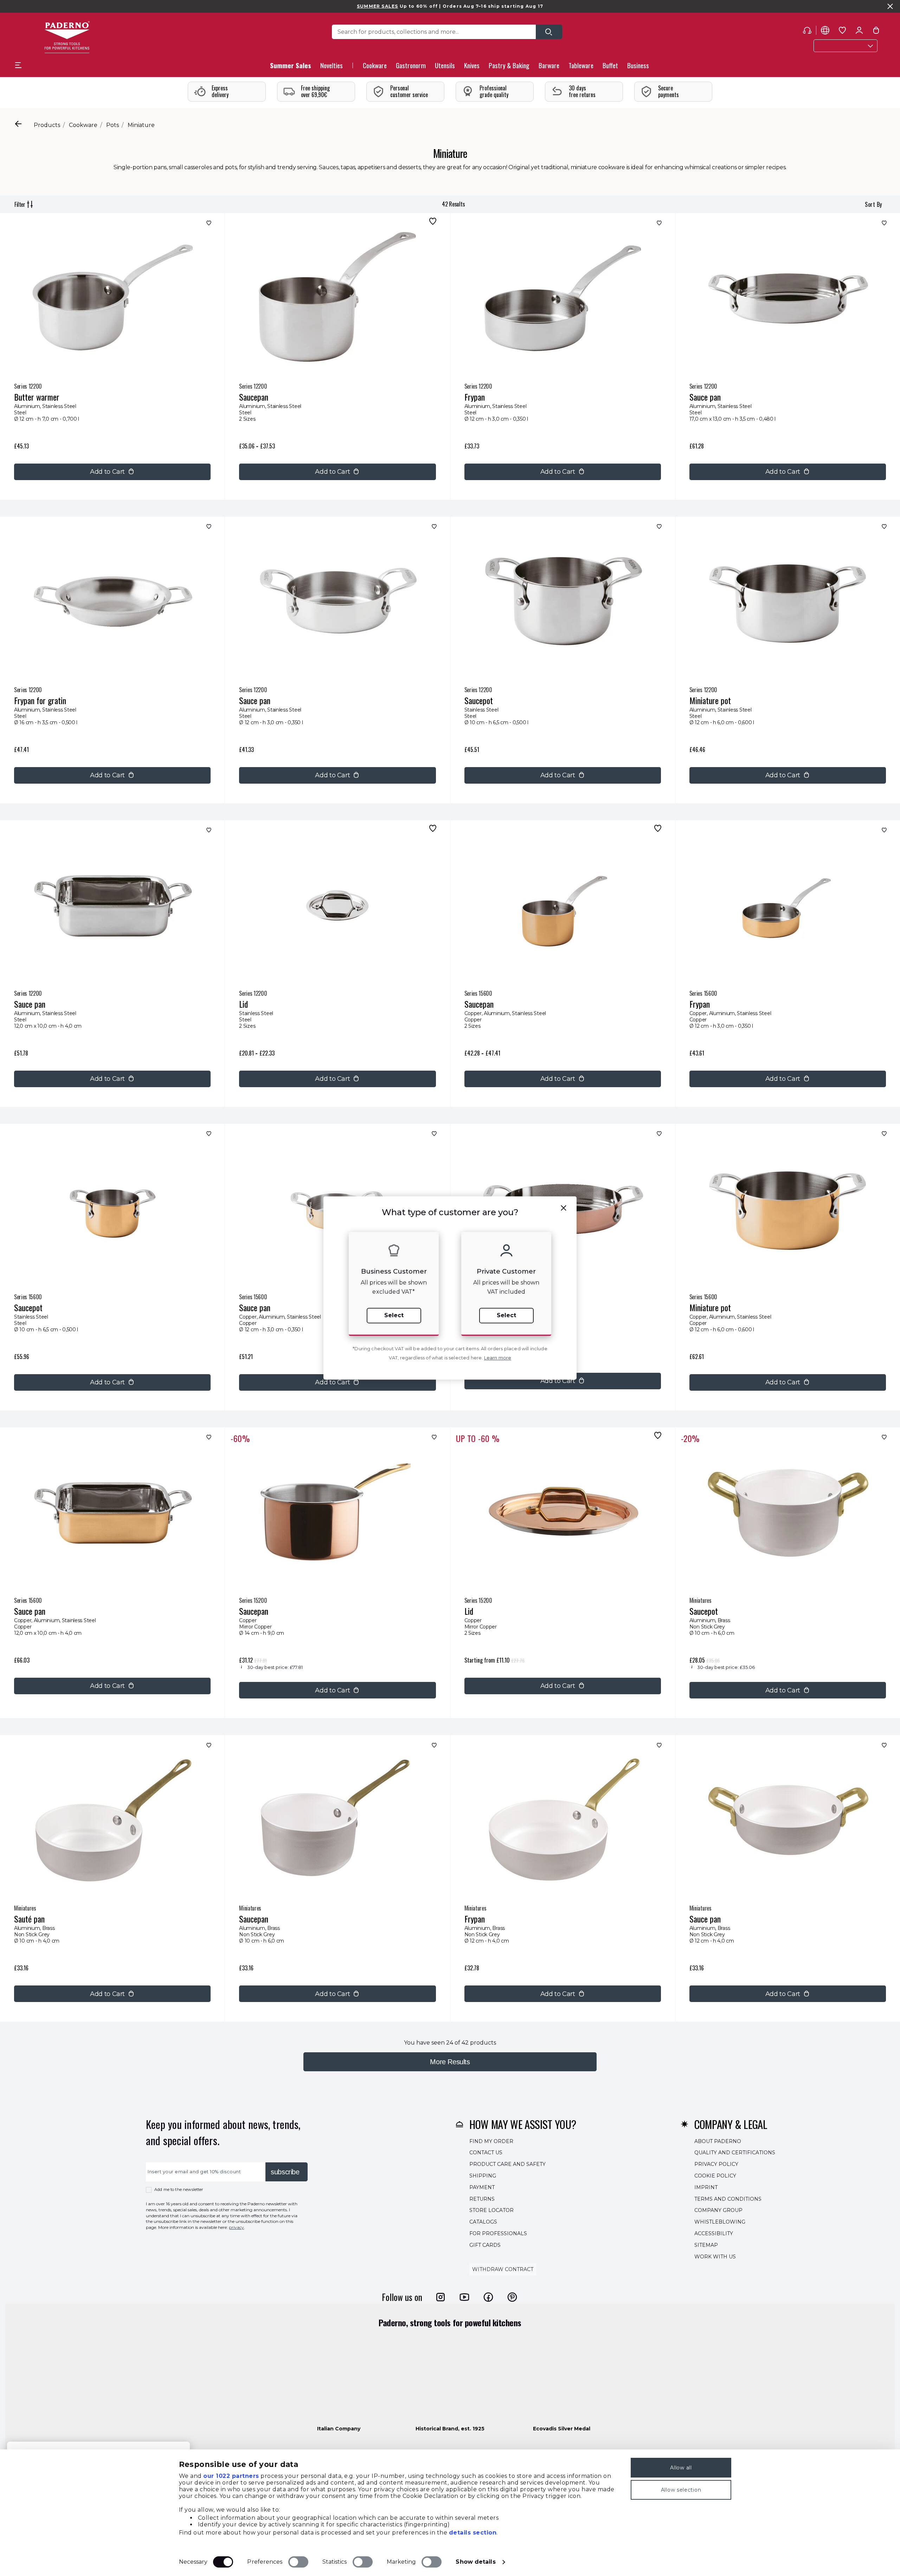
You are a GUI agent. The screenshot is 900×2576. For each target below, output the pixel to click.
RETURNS (482, 2199)
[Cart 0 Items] (876, 32)
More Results (450, 2062)
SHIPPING (483, 2176)
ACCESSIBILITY (714, 2233)
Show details (475, 2562)
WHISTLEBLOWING (720, 2222)
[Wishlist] (208, 225)
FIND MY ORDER (491, 2141)
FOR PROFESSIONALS (498, 2233)
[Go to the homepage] (67, 37)
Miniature (141, 125)
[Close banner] (890, 6)
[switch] (298, 2562)
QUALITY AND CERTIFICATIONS (735, 2153)
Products (47, 125)
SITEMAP (706, 2245)
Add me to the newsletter (179, 2189)
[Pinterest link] (512, 2297)
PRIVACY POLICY (716, 2164)
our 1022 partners (231, 2476)
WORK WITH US (715, 2257)
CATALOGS (483, 2222)
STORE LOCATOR (491, 2210)
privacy (236, 2227)
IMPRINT (706, 2187)
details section (473, 2533)
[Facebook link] (488, 2297)
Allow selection (681, 2490)
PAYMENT (482, 2187)
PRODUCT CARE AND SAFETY (507, 2164)
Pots (112, 125)
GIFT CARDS (485, 2245)
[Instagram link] (441, 2297)
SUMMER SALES (377, 6)
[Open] (549, 32)
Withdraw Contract (503, 2269)
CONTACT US (486, 2153)
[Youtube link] (464, 2297)
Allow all (681, 2468)
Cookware (83, 125)
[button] (332, 67)
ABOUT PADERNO (718, 2141)
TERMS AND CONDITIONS (728, 2199)
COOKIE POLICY (715, 2176)
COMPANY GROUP (718, 2210)
